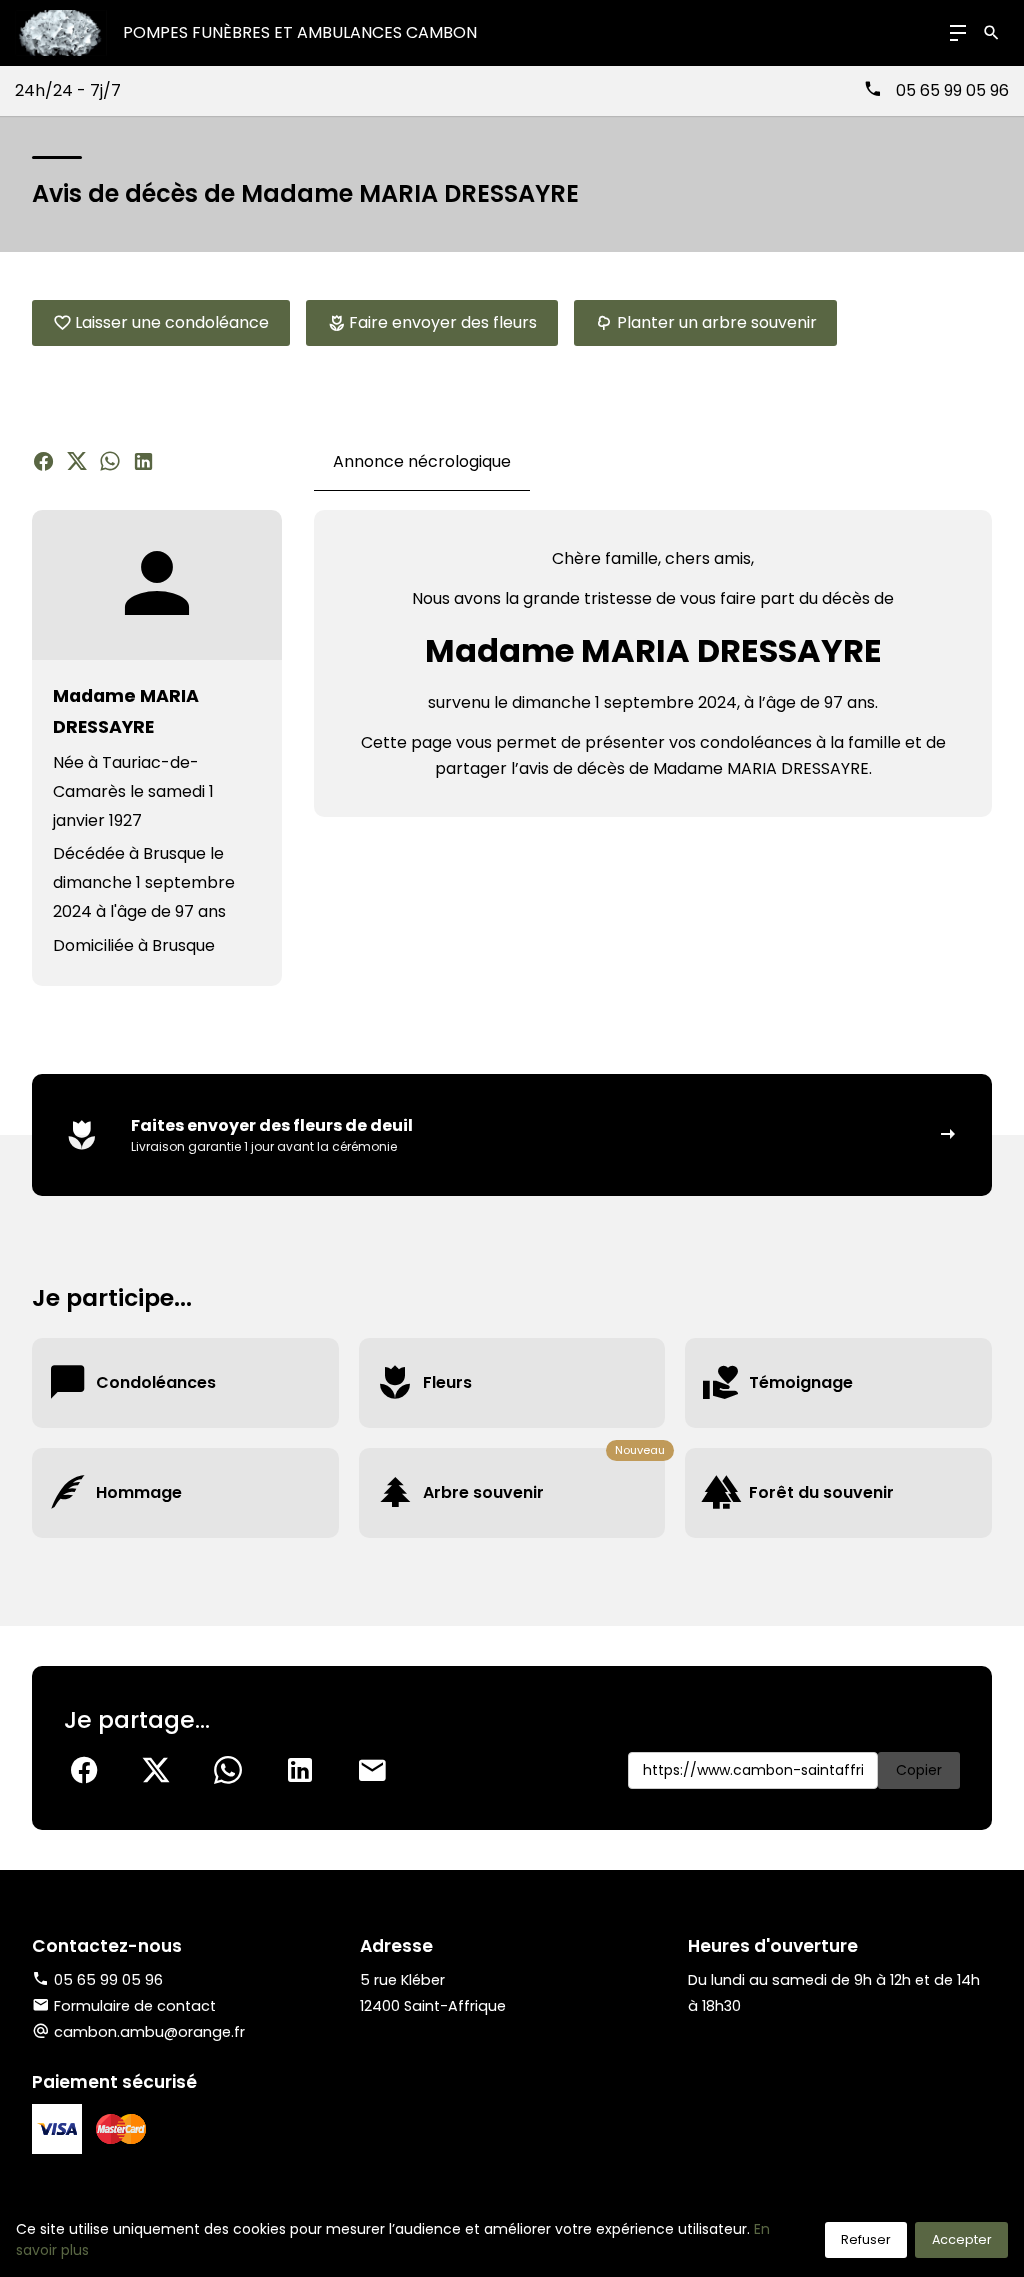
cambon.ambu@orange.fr (149, 2032)
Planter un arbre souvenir (717, 322)
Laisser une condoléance (172, 322)
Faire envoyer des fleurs (443, 322)
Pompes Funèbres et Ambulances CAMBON (300, 32)
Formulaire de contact (135, 2006)
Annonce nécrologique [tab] (422, 461)
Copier (919, 1770)
